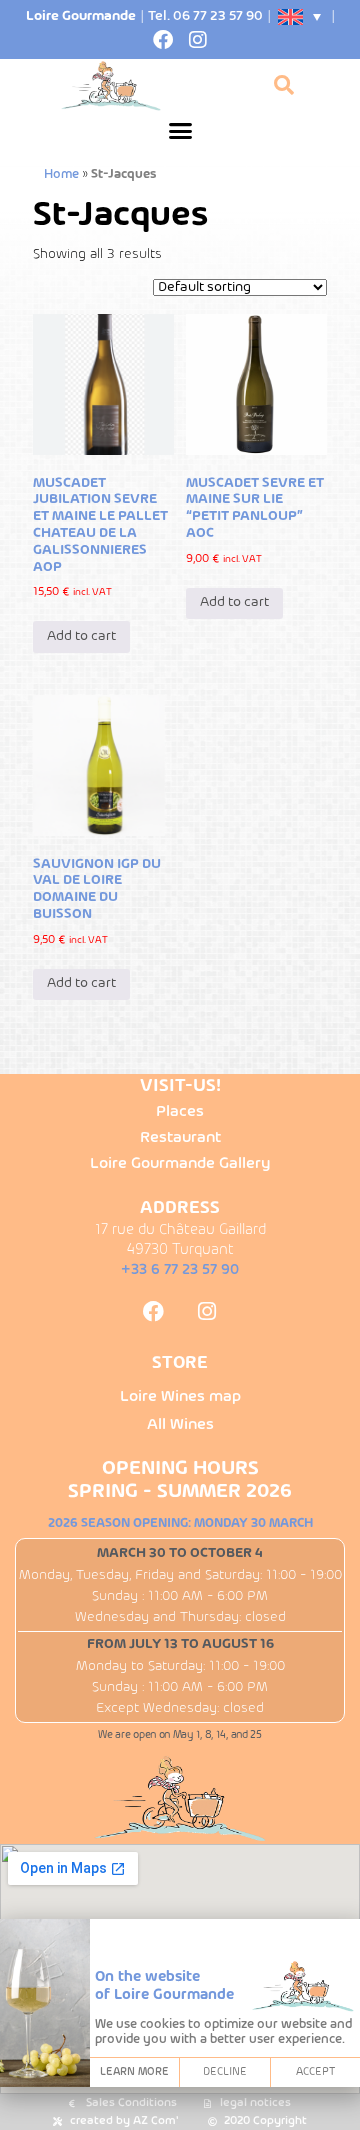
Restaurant (180, 1138)
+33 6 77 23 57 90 (180, 1270)
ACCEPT (315, 2072)
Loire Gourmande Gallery (180, 1164)
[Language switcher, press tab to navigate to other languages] (301, 17)
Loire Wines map (180, 1397)
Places (180, 1112)
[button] (180, 131)
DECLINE (225, 2072)
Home (61, 175)
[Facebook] (163, 40)
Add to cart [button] (81, 636)
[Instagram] (198, 40)
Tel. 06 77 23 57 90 (205, 16)
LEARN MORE (134, 2072)
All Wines (180, 1425)
